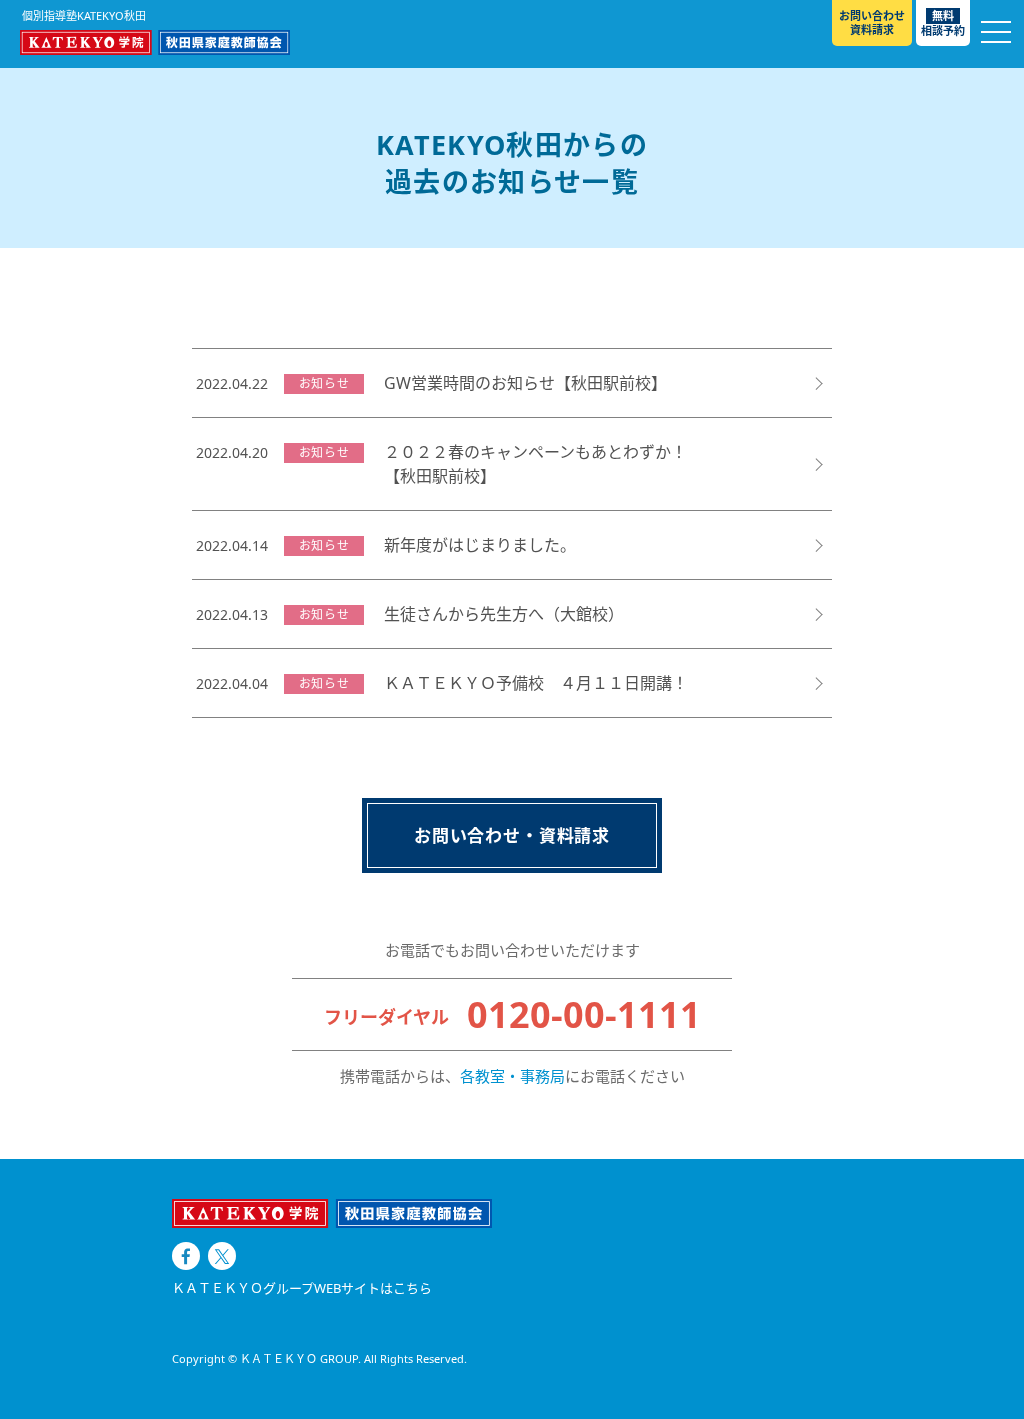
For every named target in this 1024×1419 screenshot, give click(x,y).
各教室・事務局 (512, 1076)
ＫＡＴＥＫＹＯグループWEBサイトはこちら (302, 1288)
